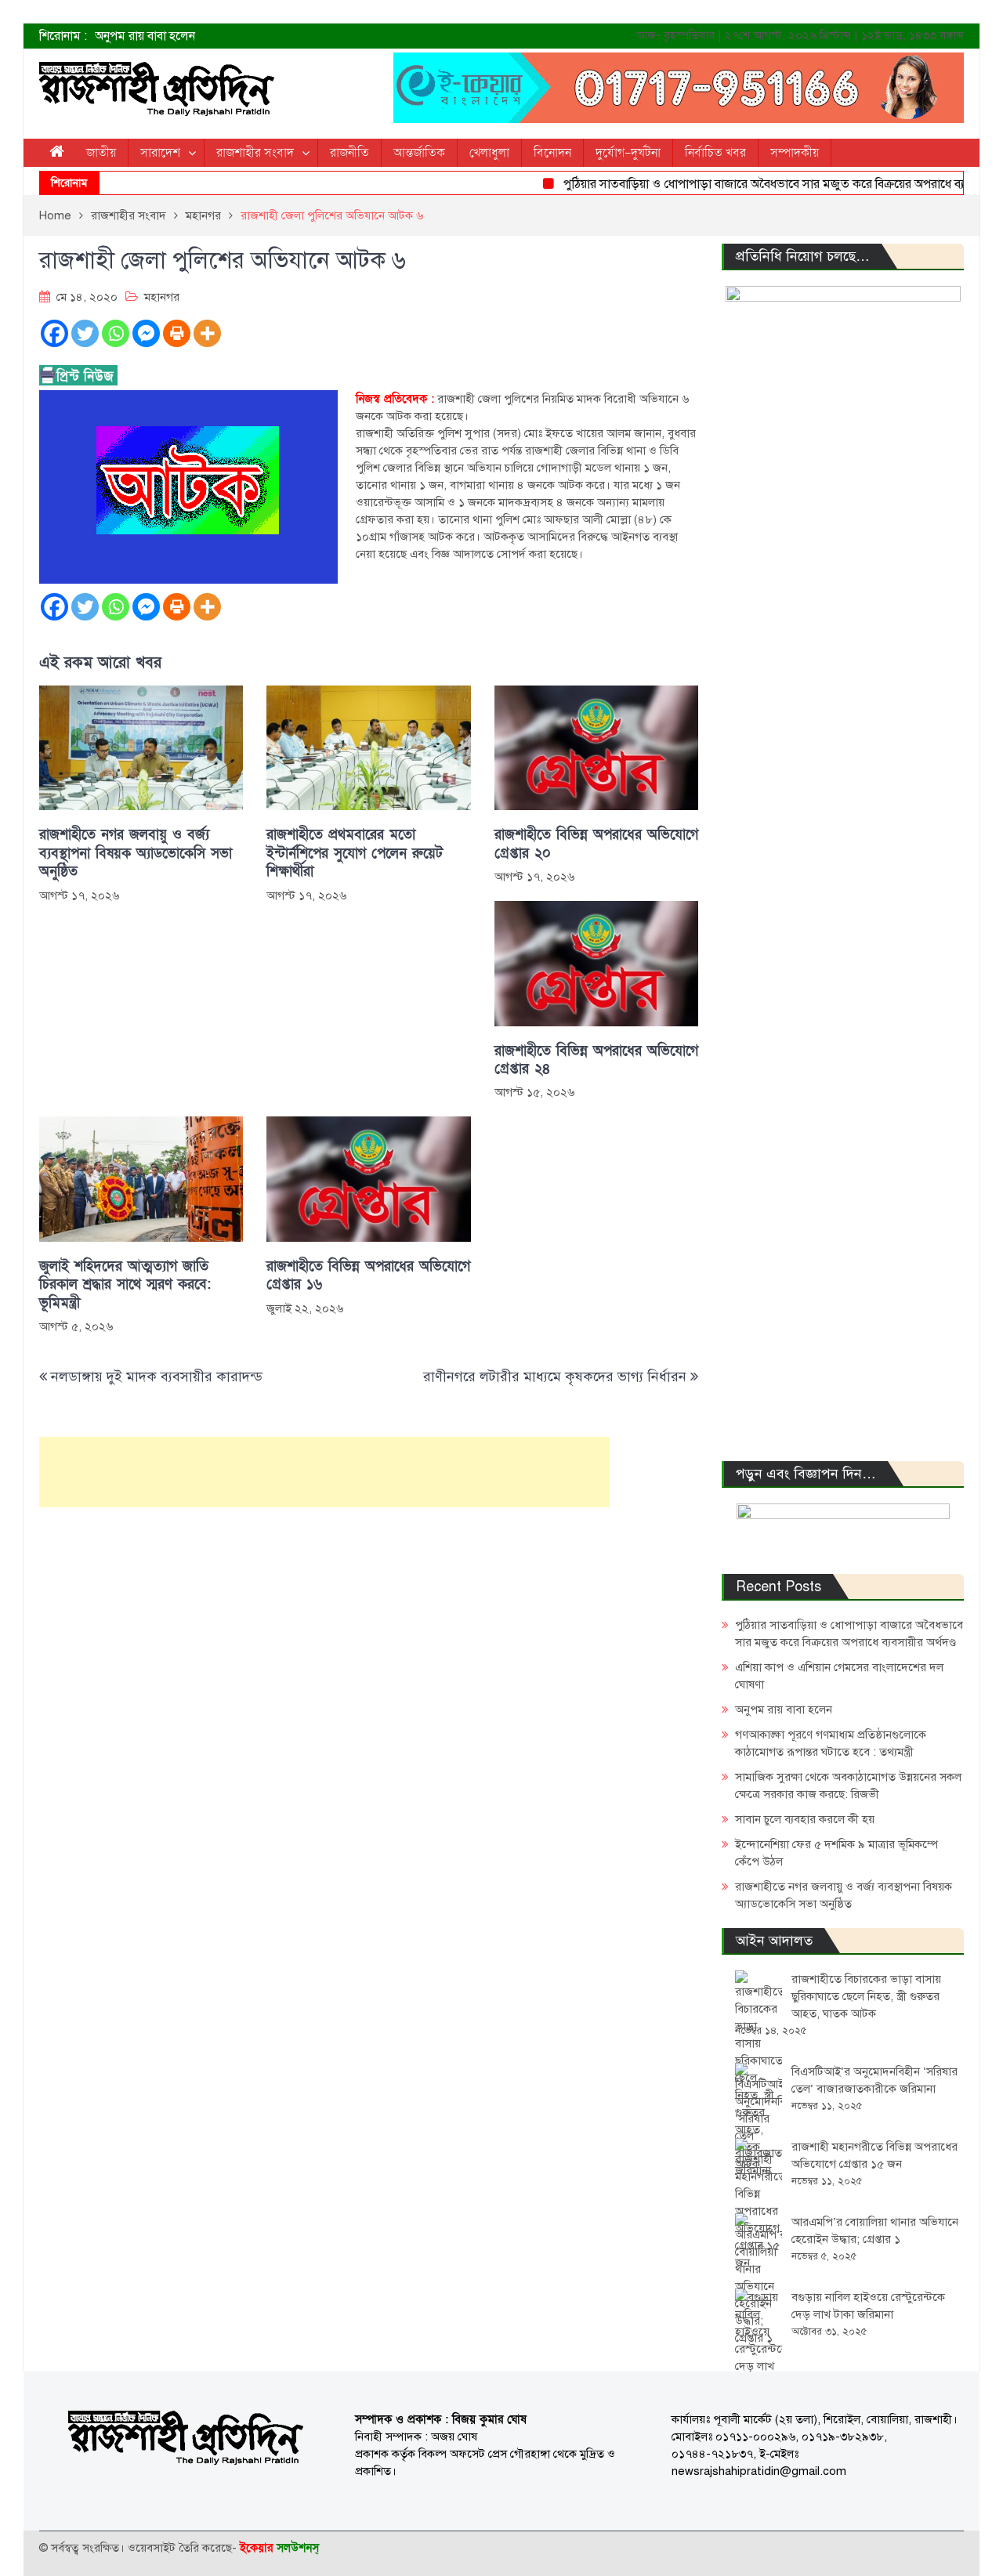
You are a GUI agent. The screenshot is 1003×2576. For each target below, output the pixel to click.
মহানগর (162, 297)
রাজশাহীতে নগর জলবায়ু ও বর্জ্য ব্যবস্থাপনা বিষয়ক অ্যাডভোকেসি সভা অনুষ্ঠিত (136, 853)
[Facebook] (54, 333)
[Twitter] (85, 333)
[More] (207, 333)
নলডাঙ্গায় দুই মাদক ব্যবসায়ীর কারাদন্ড (157, 1377)
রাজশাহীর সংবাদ (255, 153)
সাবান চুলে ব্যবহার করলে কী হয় (805, 1819)
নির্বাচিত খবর (715, 153)
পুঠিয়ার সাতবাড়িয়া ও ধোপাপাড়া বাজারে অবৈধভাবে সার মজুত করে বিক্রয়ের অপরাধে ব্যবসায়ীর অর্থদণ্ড (768, 184)
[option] (344, 36)
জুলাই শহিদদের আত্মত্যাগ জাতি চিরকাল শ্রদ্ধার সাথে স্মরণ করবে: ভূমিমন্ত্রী (125, 1285)
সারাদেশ (160, 153)
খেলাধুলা (489, 153)
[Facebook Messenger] (146, 333)
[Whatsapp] (116, 333)
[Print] (177, 333)
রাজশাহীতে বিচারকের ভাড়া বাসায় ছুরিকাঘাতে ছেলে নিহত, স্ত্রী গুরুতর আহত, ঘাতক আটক (866, 1996)
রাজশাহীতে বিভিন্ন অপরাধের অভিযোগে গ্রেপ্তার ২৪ (596, 1060)
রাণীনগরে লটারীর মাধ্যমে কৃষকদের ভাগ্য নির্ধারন (555, 1377)
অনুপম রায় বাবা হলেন (145, 36)
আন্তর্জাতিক (419, 153)
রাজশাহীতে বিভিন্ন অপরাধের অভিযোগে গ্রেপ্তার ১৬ (368, 1275)
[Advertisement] (324, 1472)
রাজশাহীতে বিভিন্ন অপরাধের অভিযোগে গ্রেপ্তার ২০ (596, 844)
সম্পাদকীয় (795, 153)
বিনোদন (552, 153)
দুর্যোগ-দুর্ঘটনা (628, 153)
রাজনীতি (349, 153)
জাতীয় (101, 153)
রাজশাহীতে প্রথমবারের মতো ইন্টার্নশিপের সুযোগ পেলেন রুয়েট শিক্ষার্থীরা (355, 853)
